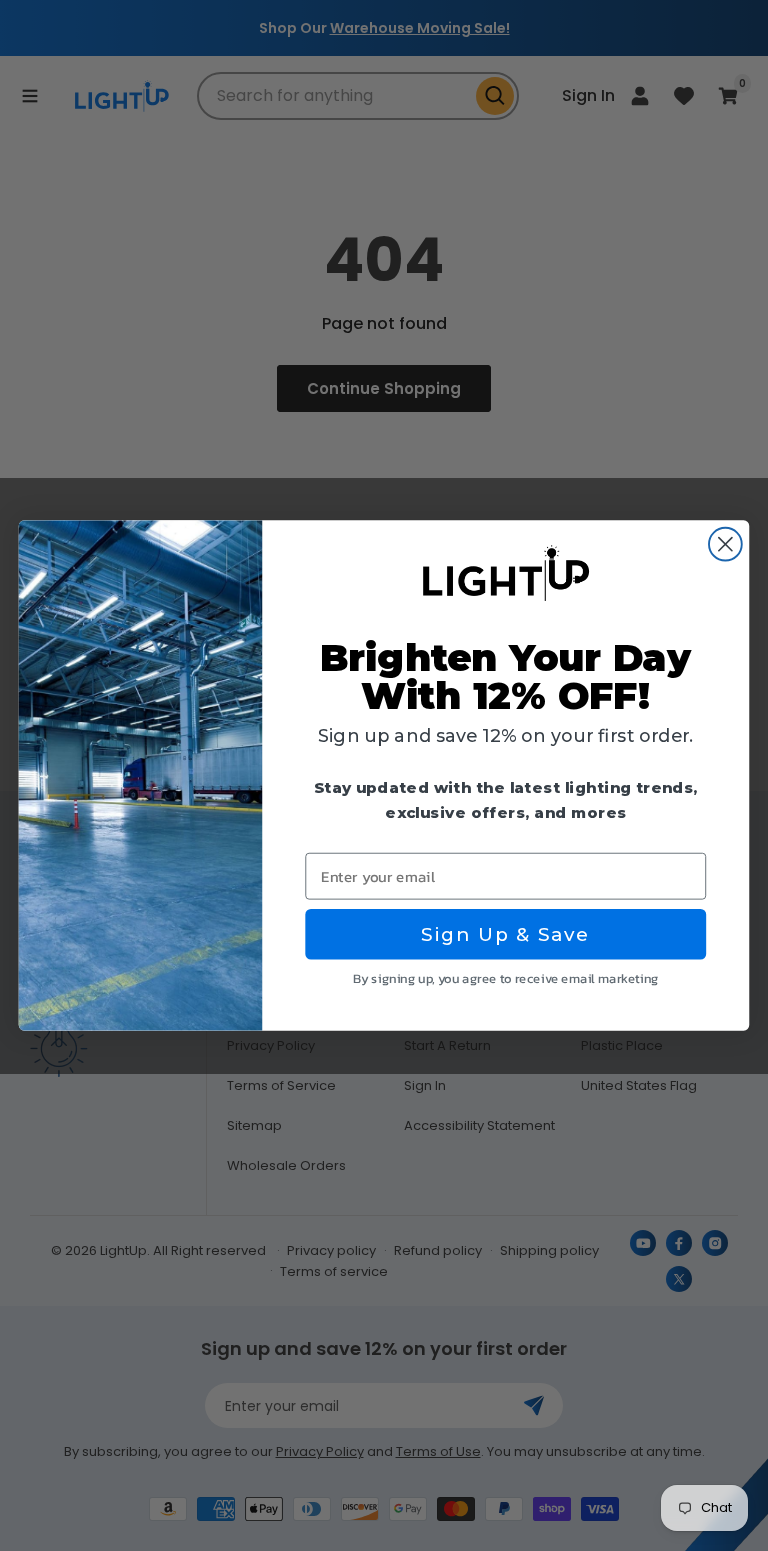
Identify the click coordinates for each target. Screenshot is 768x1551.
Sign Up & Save (505, 934)
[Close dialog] (725, 544)
